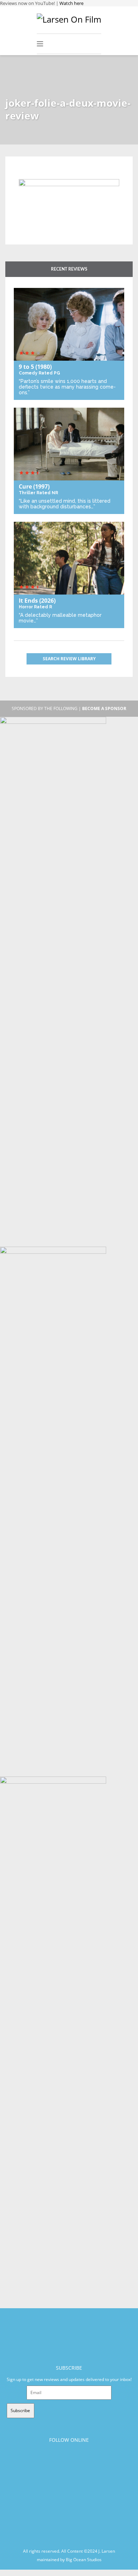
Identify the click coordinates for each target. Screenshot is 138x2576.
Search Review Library (69, 659)
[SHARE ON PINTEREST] (49, 175)
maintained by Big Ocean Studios (69, 2559)
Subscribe (20, 2410)
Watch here (71, 3)
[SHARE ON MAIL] (61, 175)
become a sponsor (104, 708)
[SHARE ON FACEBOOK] (38, 175)
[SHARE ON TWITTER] (26, 175)
